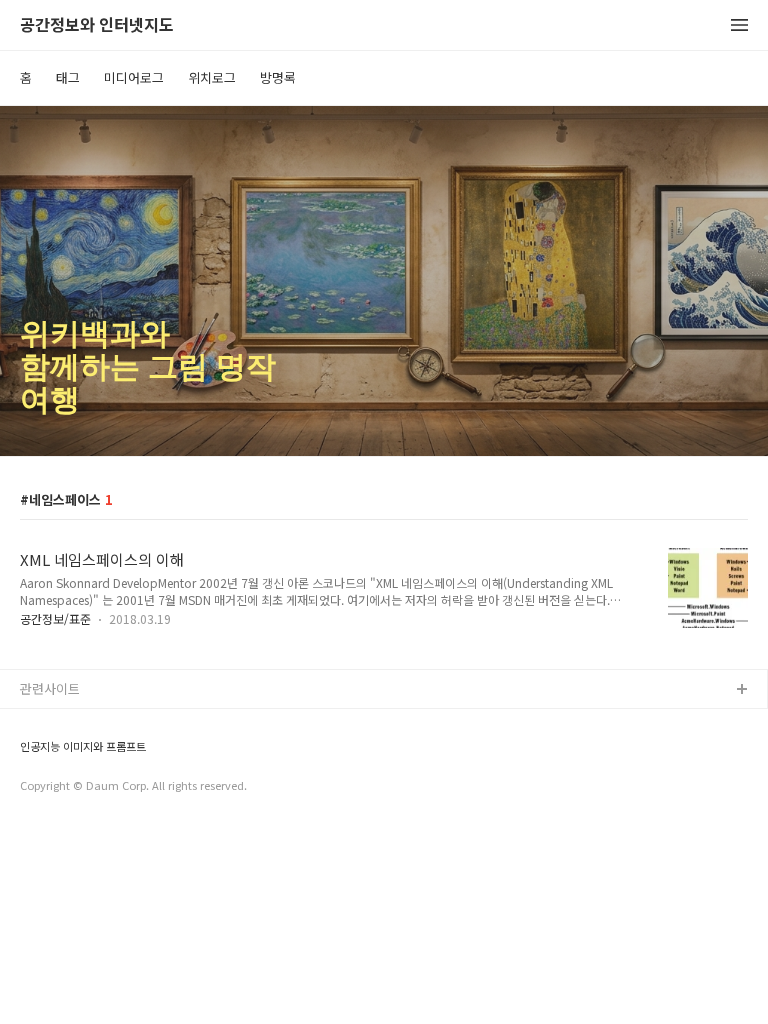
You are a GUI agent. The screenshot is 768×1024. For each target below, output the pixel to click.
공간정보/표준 (55, 618)
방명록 (278, 77)
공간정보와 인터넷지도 (97, 25)
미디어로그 (134, 77)
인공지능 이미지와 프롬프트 (83, 746)
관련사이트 (50, 688)
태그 (68, 77)
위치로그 (212, 77)
